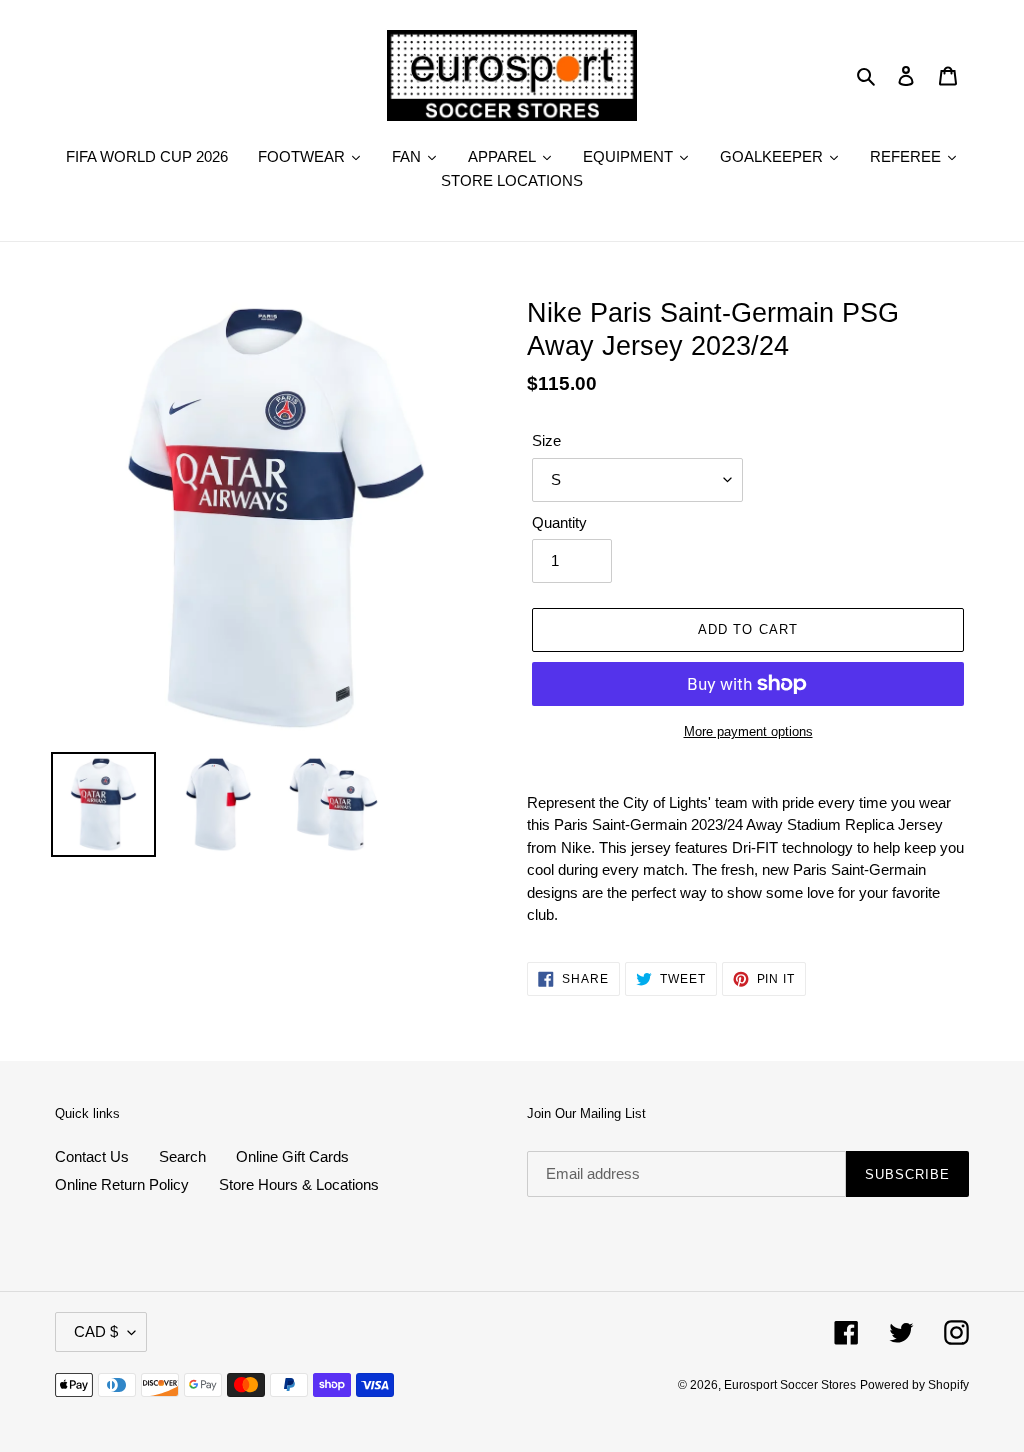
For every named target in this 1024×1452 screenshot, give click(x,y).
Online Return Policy (122, 1184)
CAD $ (96, 1331)
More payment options (748, 731)
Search (182, 1156)
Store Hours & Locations (299, 1184)
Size (546, 440)
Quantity (559, 522)
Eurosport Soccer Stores (790, 1385)
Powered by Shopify (914, 1385)
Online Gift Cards (292, 1156)
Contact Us (92, 1156)
